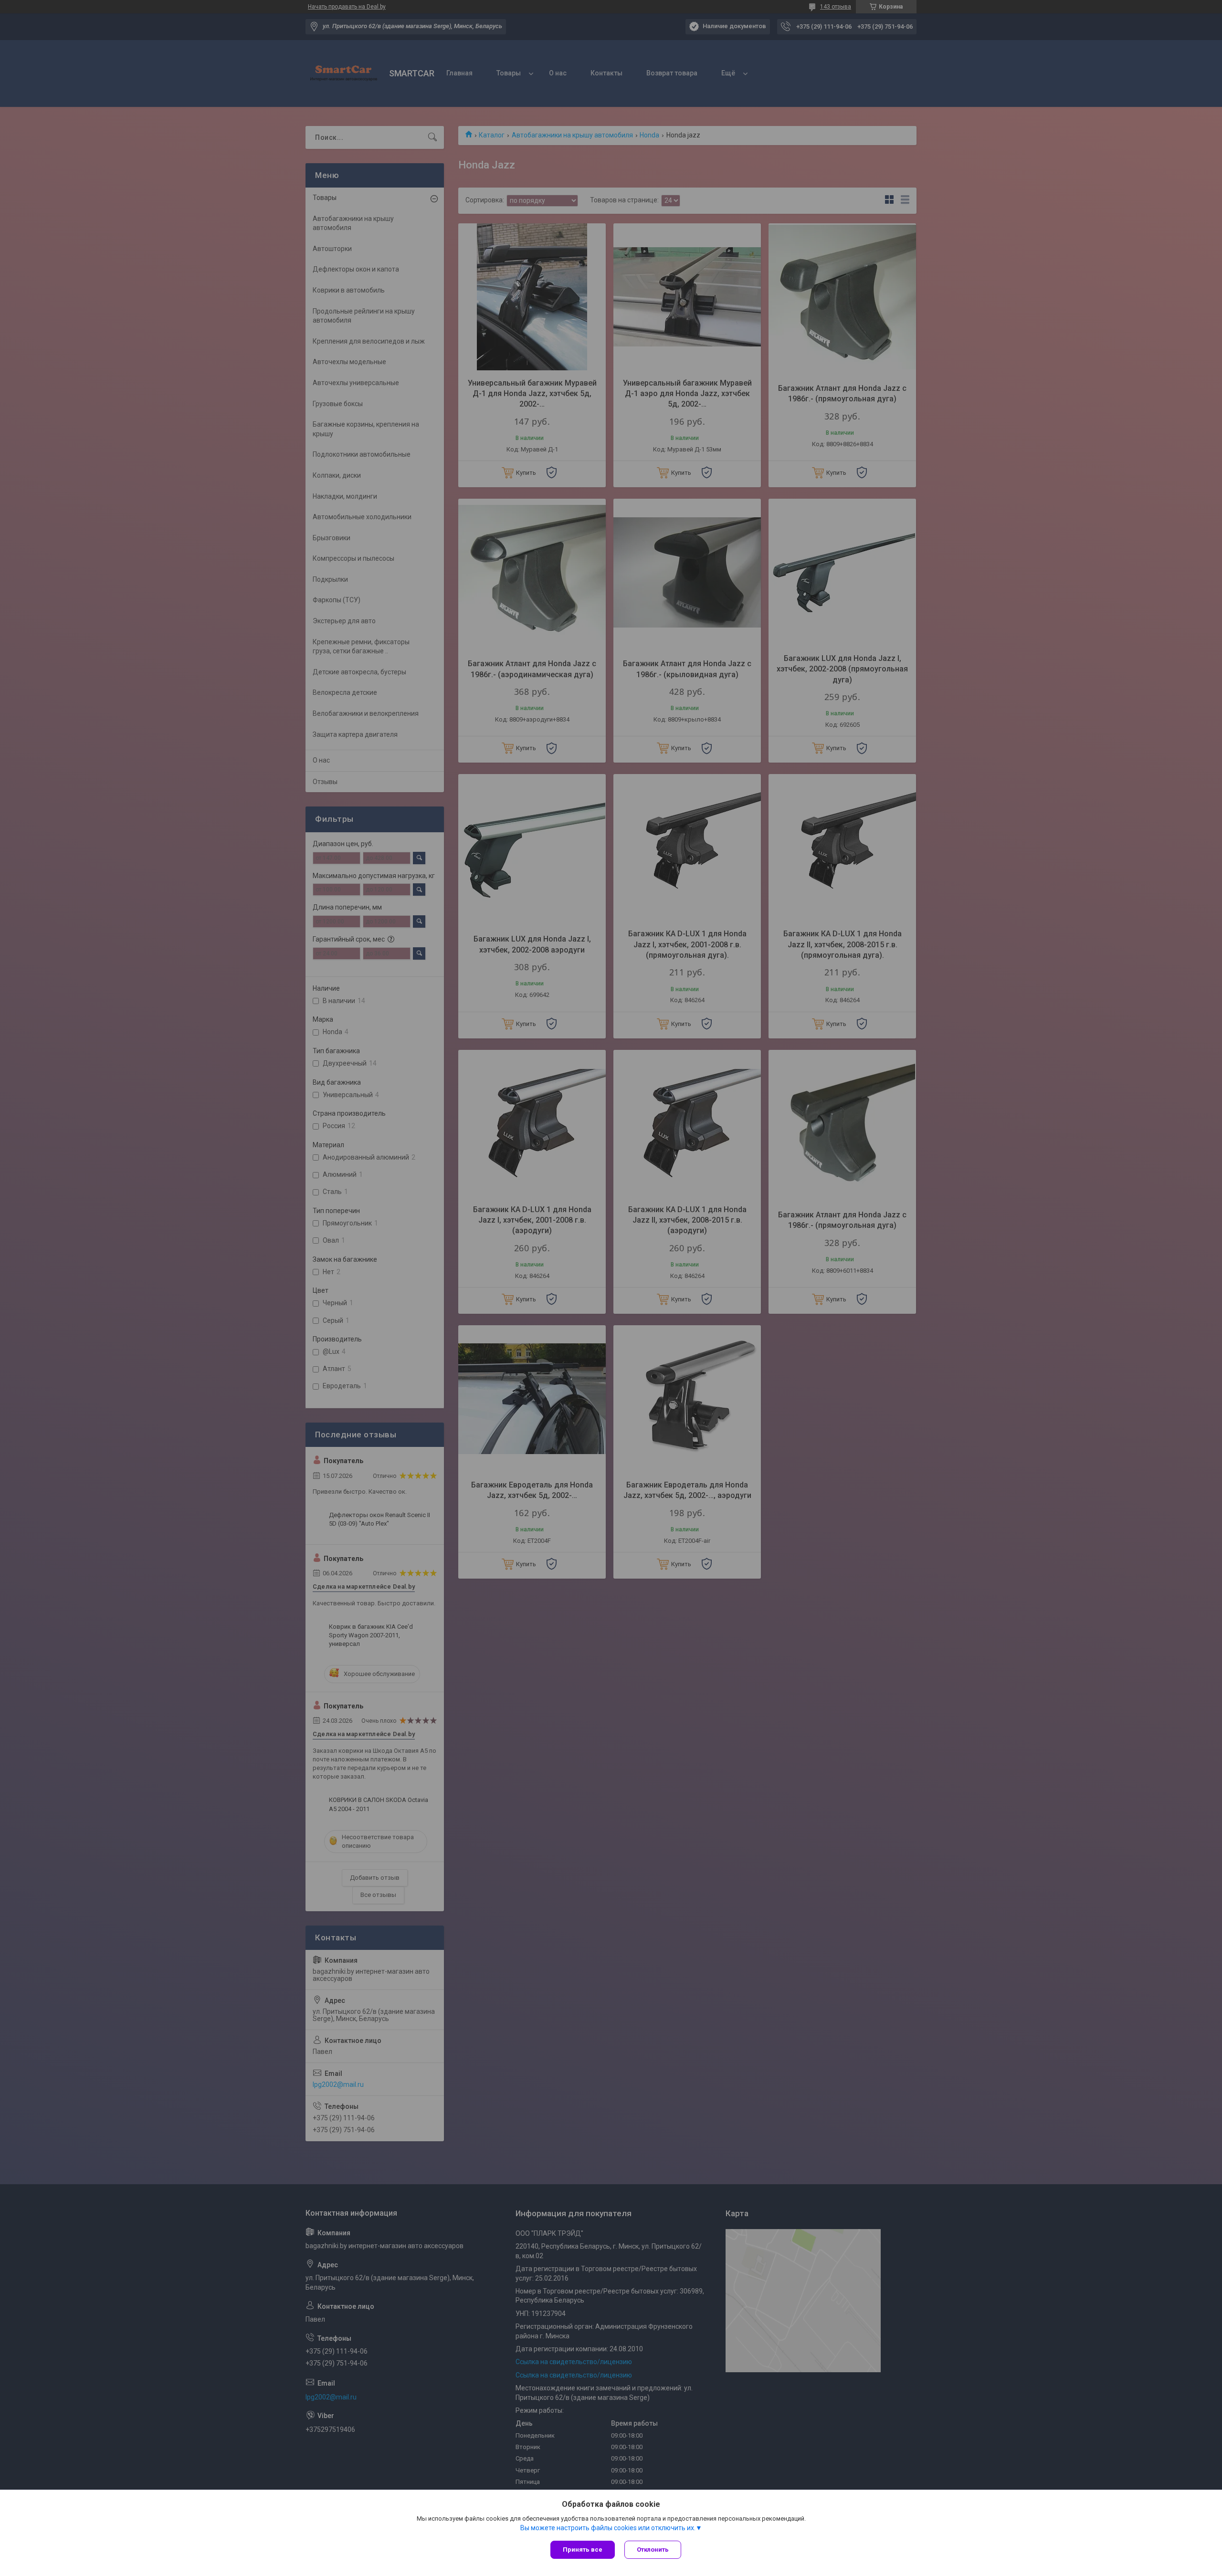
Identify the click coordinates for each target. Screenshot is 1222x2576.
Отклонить (653, 2550)
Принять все (583, 2550)
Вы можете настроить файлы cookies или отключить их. (608, 2528)
